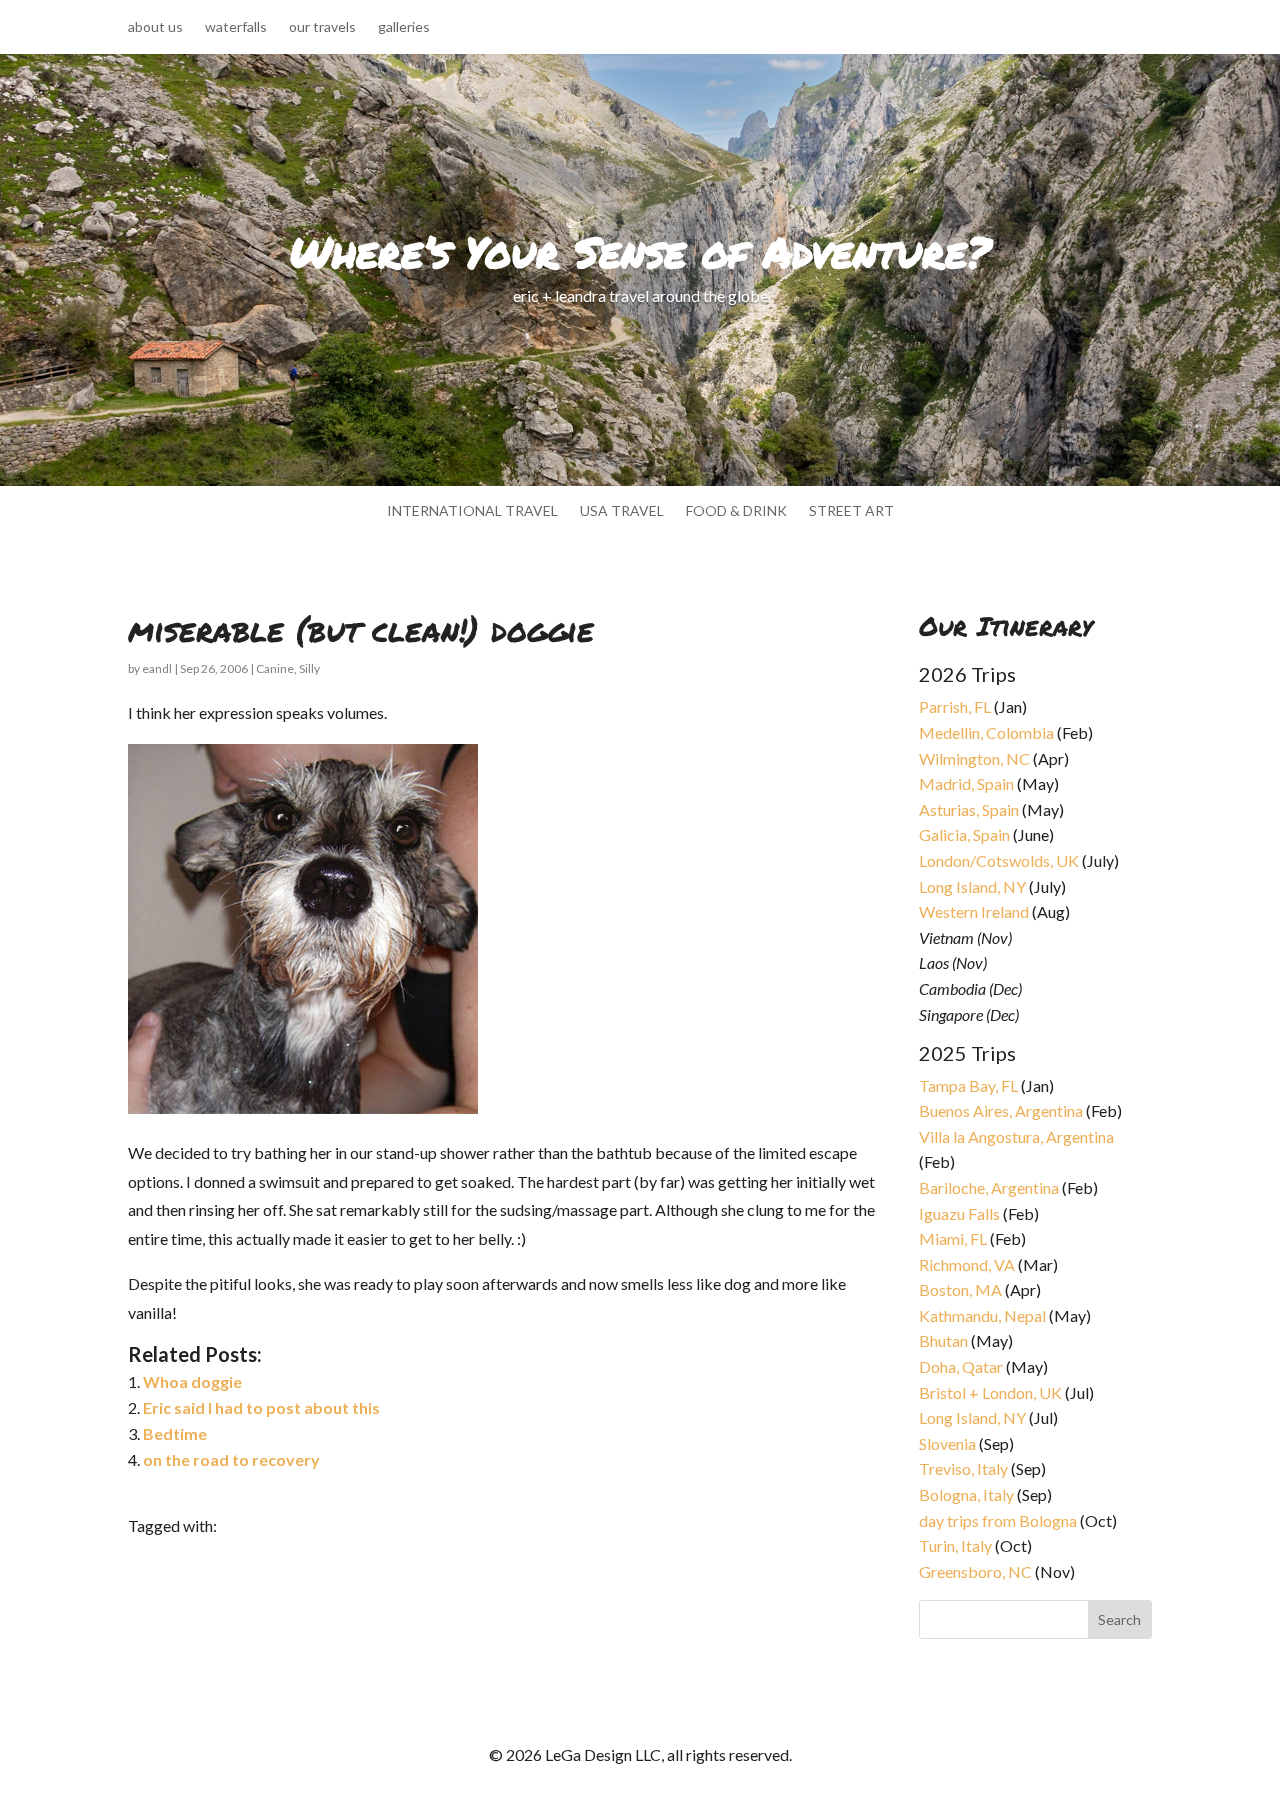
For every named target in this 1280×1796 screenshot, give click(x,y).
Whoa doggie (192, 1381)
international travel (472, 511)
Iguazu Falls (959, 1213)
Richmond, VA (967, 1264)
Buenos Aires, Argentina (1001, 1110)
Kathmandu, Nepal (982, 1315)
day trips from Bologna (998, 1520)
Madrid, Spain (966, 783)
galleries (404, 27)
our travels (322, 27)
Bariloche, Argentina (989, 1187)
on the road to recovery (231, 1459)
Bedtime (175, 1433)
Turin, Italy (955, 1545)
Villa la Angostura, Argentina (1016, 1136)
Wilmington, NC (974, 758)
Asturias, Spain (969, 809)
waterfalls (236, 27)
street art (851, 511)
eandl (157, 668)
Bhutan (943, 1340)
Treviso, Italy (963, 1468)
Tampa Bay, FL (968, 1085)
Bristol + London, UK (990, 1392)
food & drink (736, 511)
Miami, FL (953, 1238)
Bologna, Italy (966, 1494)
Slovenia (947, 1443)
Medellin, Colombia (986, 732)
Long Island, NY (972, 886)
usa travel (622, 511)
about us (155, 27)
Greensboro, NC (975, 1571)
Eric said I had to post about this (261, 1407)
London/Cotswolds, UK (999, 860)
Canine (275, 668)
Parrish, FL (955, 706)
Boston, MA (960, 1289)
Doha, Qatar (961, 1366)
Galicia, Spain (964, 834)
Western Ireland (974, 911)
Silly (309, 668)
